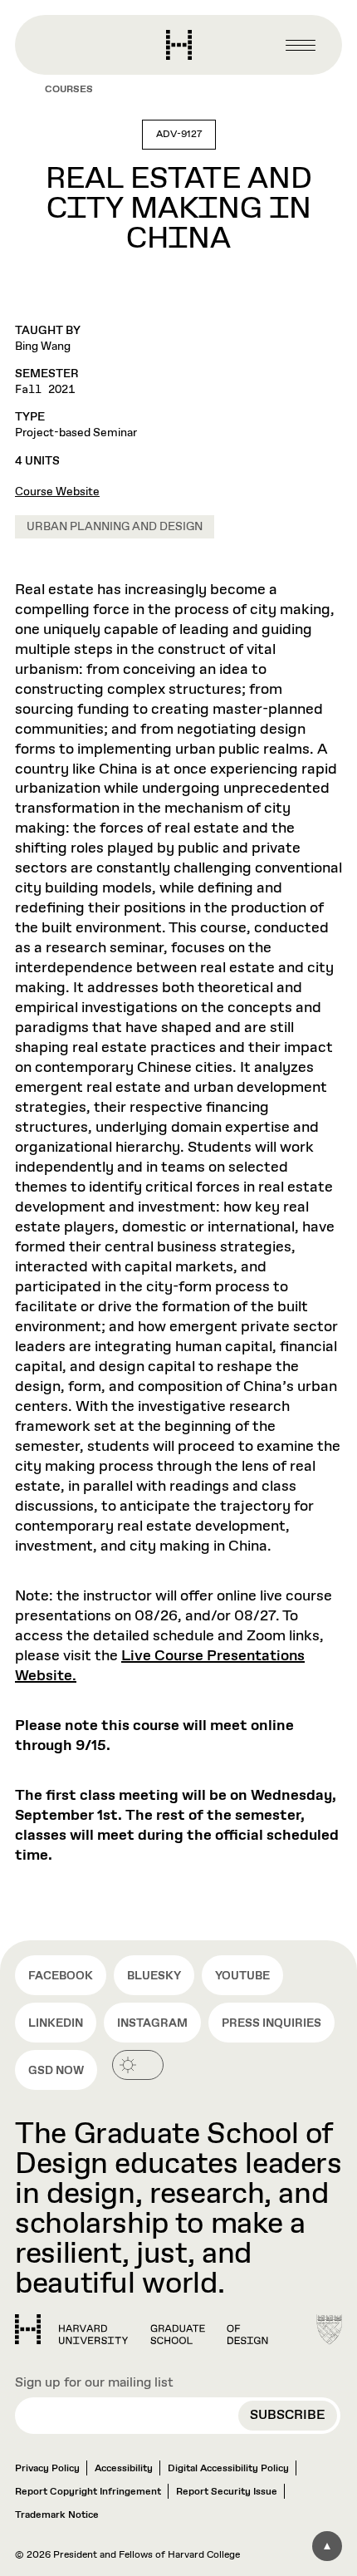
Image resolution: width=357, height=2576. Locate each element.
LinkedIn (56, 2023)
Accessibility (124, 2469)
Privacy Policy (47, 2469)
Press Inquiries (271, 2023)
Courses (69, 90)
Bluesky (154, 1976)
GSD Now (56, 2071)
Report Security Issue (227, 2492)
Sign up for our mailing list (94, 2383)
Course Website (57, 492)
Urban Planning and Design (115, 527)
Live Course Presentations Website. (160, 1666)
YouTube (242, 1976)
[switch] (138, 2065)
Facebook (61, 1976)
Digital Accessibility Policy (228, 2469)
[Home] (142, 2329)
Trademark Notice (57, 2515)
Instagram (152, 2023)
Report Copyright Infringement (88, 2492)
